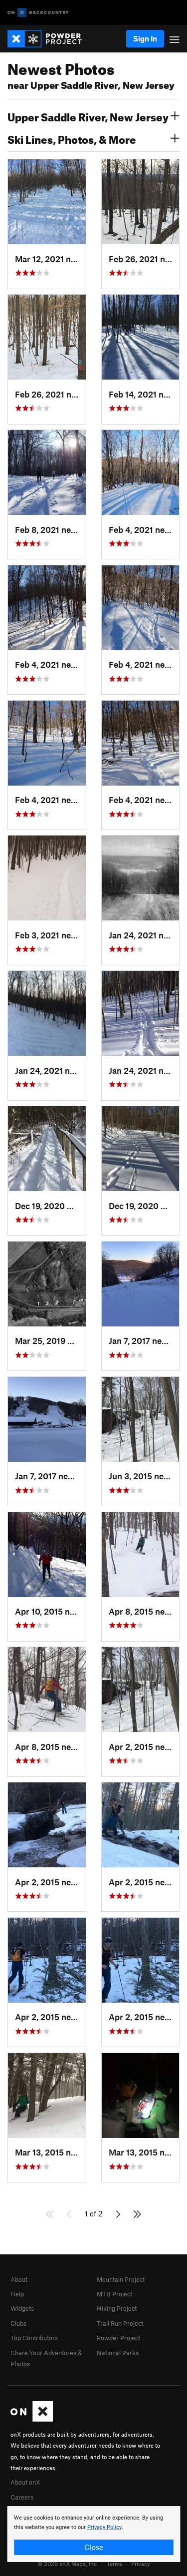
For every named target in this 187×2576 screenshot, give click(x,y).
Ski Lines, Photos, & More (72, 138)
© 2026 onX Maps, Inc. (68, 2564)
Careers (22, 2497)
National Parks (118, 2353)
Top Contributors (34, 2338)
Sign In (145, 38)
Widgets (22, 2308)
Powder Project (118, 2338)
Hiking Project (117, 2308)
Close (94, 2547)
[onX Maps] (32, 2419)
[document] (93, 2534)
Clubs (18, 2323)
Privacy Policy (104, 2527)
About (19, 2279)
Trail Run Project (120, 2323)
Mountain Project (121, 2279)
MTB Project (114, 2294)
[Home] (50, 39)
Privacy (141, 2564)
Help (17, 2294)
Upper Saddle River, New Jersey (88, 116)
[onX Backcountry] (38, 13)
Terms (115, 2564)
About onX (25, 2482)
